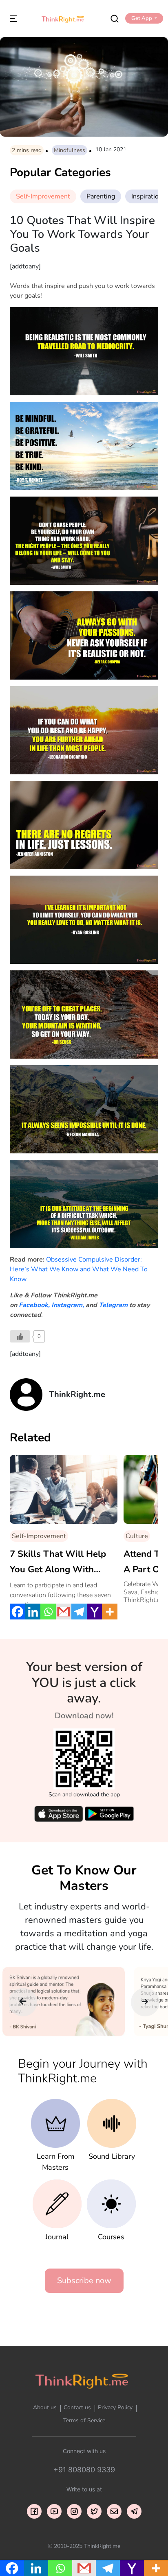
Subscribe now (84, 2281)
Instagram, (68, 1305)
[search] (115, 18)
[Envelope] (114, 2511)
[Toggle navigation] (13, 18)
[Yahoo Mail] (95, 1612)
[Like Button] (20, 1336)
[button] (144, 18)
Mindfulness (70, 150)
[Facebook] (18, 1612)
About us (45, 2407)
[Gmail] (64, 1612)
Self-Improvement (43, 196)
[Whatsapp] (48, 1612)
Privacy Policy (115, 2407)
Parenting (101, 196)
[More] (110, 1612)
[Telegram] (79, 1612)
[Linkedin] (33, 1612)
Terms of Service (84, 2420)
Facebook (33, 1305)
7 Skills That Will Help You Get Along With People (58, 1563)
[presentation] (23, 2002)
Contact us (77, 2407)
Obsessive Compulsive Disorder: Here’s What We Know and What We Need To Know (79, 1269)
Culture (137, 1536)
